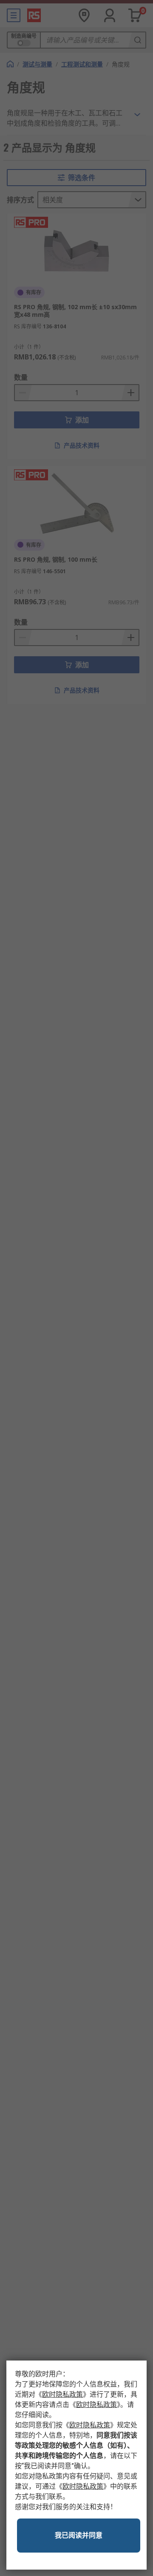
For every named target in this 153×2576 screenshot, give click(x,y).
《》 (62, 2394)
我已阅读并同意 (79, 2535)
